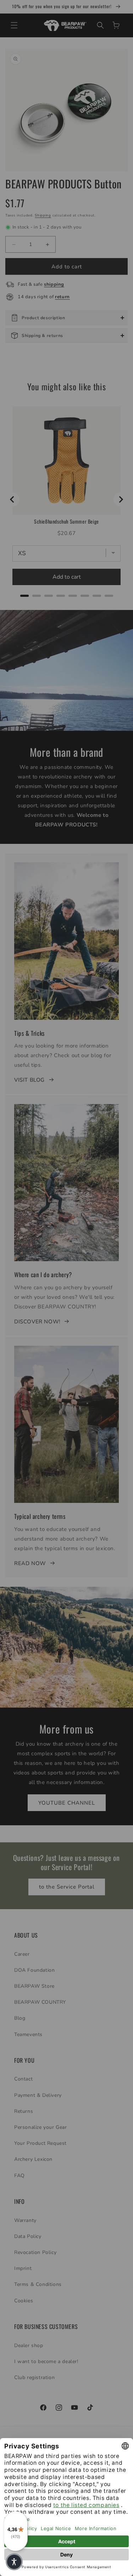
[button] (14, 2562)
